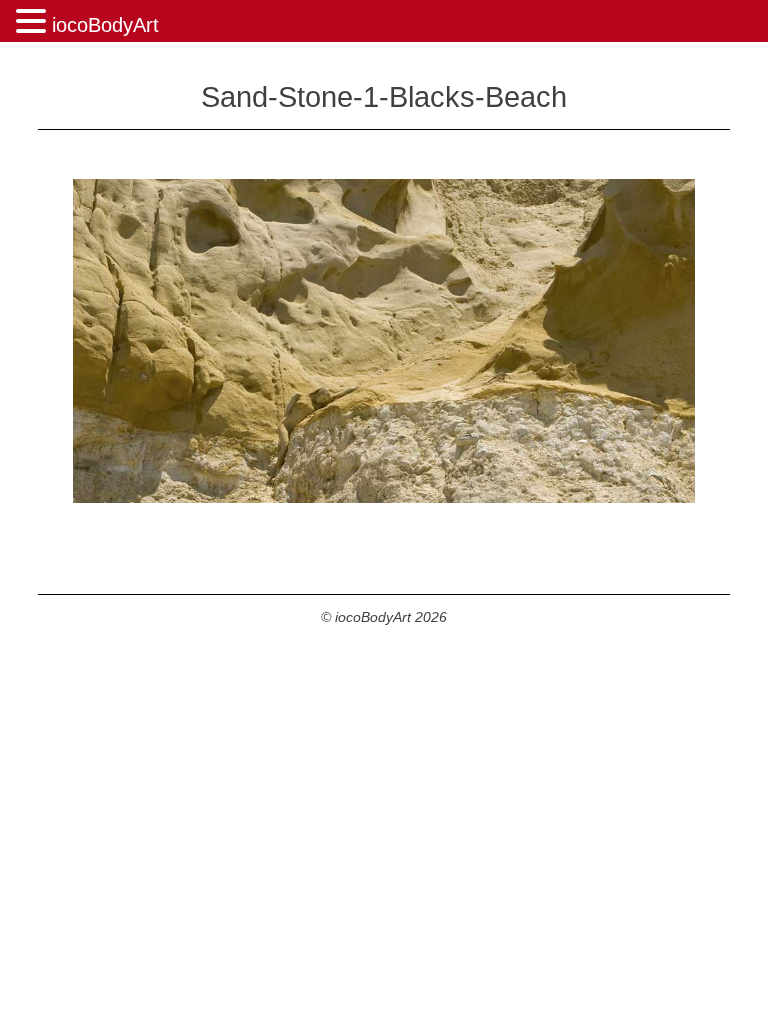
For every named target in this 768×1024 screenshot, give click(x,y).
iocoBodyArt (105, 25)
